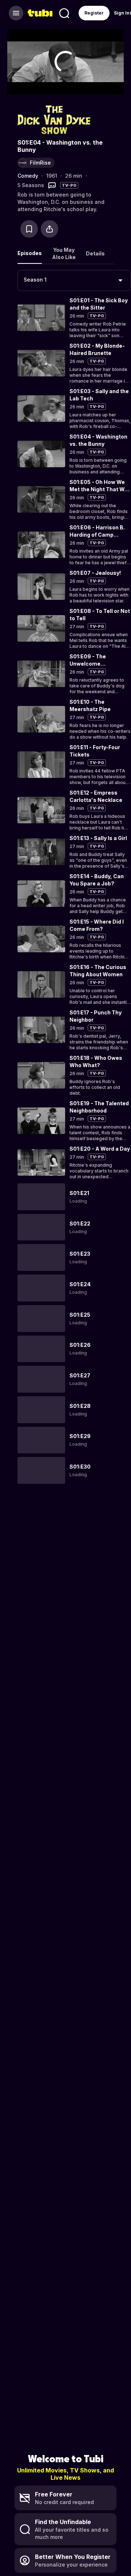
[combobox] (74, 280)
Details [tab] (95, 253)
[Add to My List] (29, 229)
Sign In (122, 13)
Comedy (28, 176)
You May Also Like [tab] (64, 253)
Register (94, 13)
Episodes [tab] (30, 253)
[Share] (49, 229)
